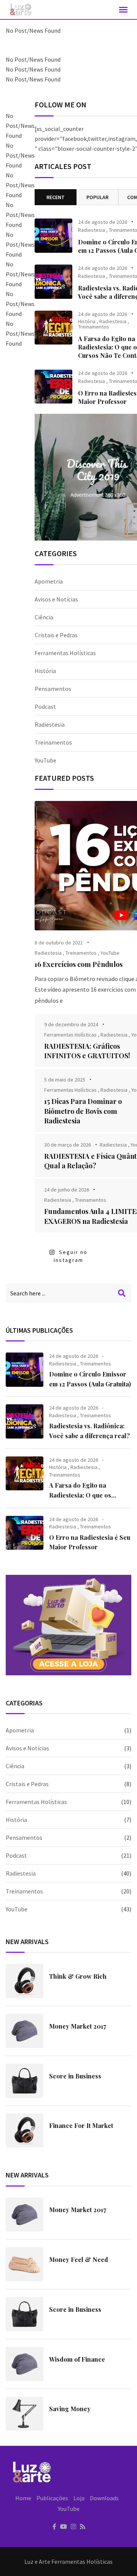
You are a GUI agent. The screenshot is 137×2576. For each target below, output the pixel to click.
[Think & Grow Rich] (25, 1981)
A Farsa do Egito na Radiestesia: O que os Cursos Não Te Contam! (83, 1495)
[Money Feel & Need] (25, 2264)
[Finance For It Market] (25, 2131)
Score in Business (75, 2076)
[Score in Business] (25, 2081)
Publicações (52, 2498)
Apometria (49, 581)
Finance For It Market (81, 2125)
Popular (97, 197)
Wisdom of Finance (77, 2359)
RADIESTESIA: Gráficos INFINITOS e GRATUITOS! (87, 1051)
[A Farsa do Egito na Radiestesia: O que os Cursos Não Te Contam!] (53, 328)
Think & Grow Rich (78, 1976)
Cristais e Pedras (56, 635)
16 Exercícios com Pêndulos (79, 964)
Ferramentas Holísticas (65, 653)
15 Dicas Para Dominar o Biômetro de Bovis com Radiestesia (83, 1111)
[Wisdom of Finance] (25, 2364)
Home (23, 2498)
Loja (79, 2498)
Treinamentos (94, 327)
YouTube (45, 760)
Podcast (45, 707)
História (87, 321)
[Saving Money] (25, 2414)
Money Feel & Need (79, 2259)
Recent (56, 197)
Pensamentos (53, 689)
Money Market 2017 (78, 2026)
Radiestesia (92, 230)
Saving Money (70, 2409)
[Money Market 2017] (25, 2031)
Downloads (104, 2498)
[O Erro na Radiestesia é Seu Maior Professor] (53, 387)
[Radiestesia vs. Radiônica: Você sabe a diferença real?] (53, 282)
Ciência (44, 617)
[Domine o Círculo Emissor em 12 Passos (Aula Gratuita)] (53, 236)
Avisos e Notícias (56, 599)
